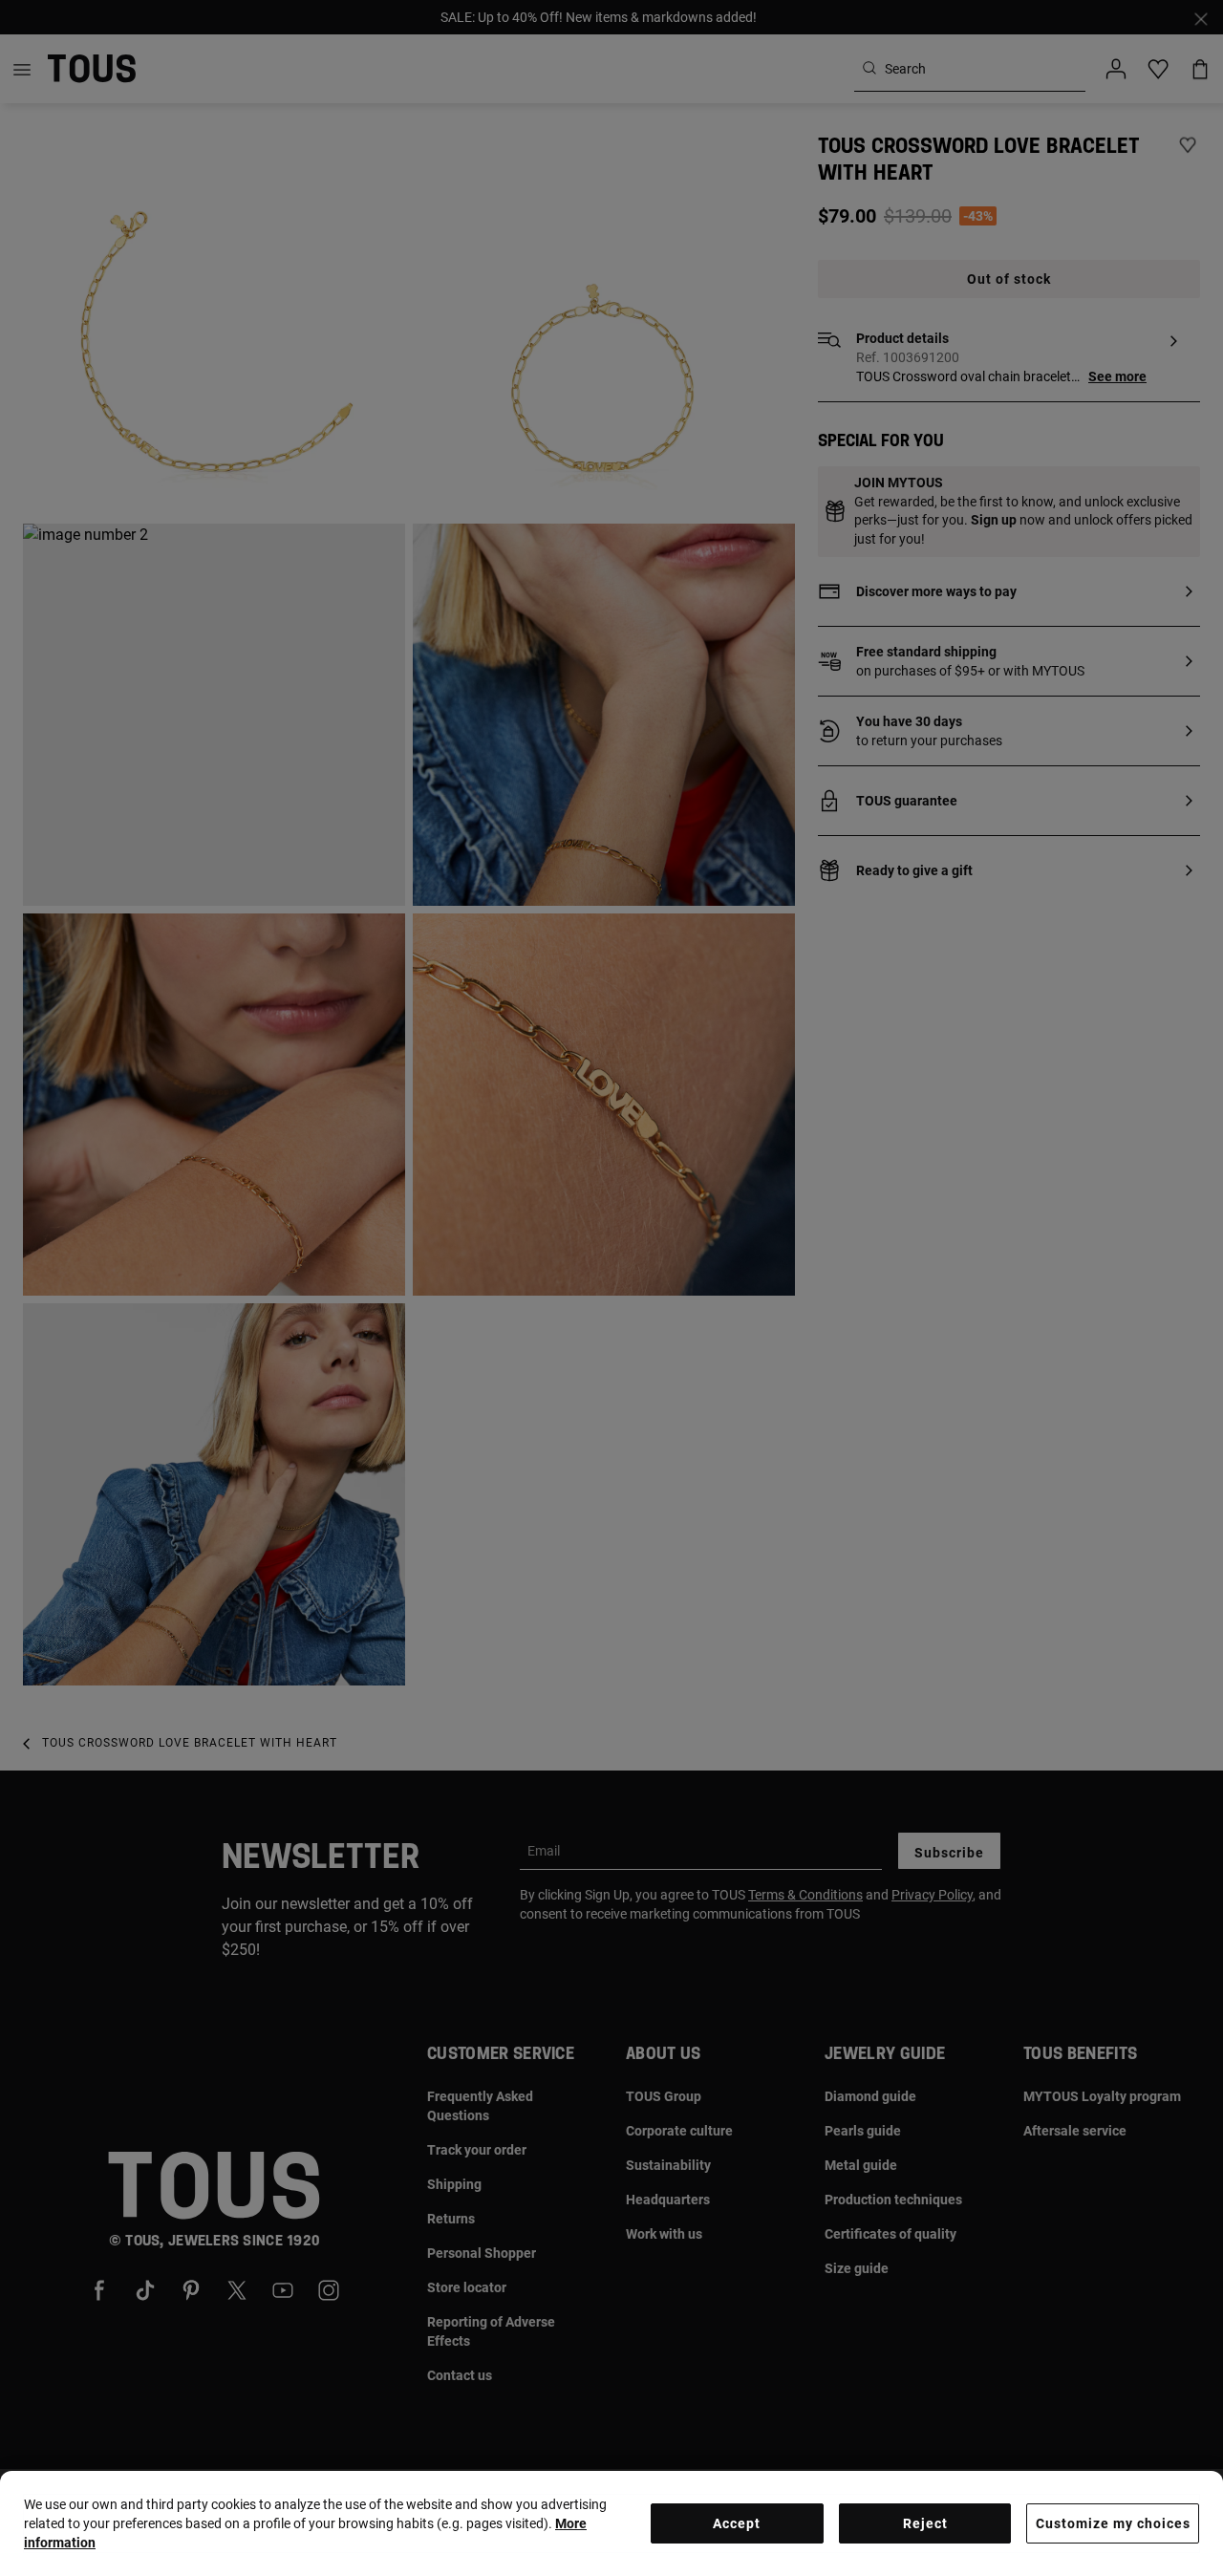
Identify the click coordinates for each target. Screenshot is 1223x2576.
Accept (737, 2523)
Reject (925, 2523)
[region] (611, 2523)
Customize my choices (1113, 2523)
